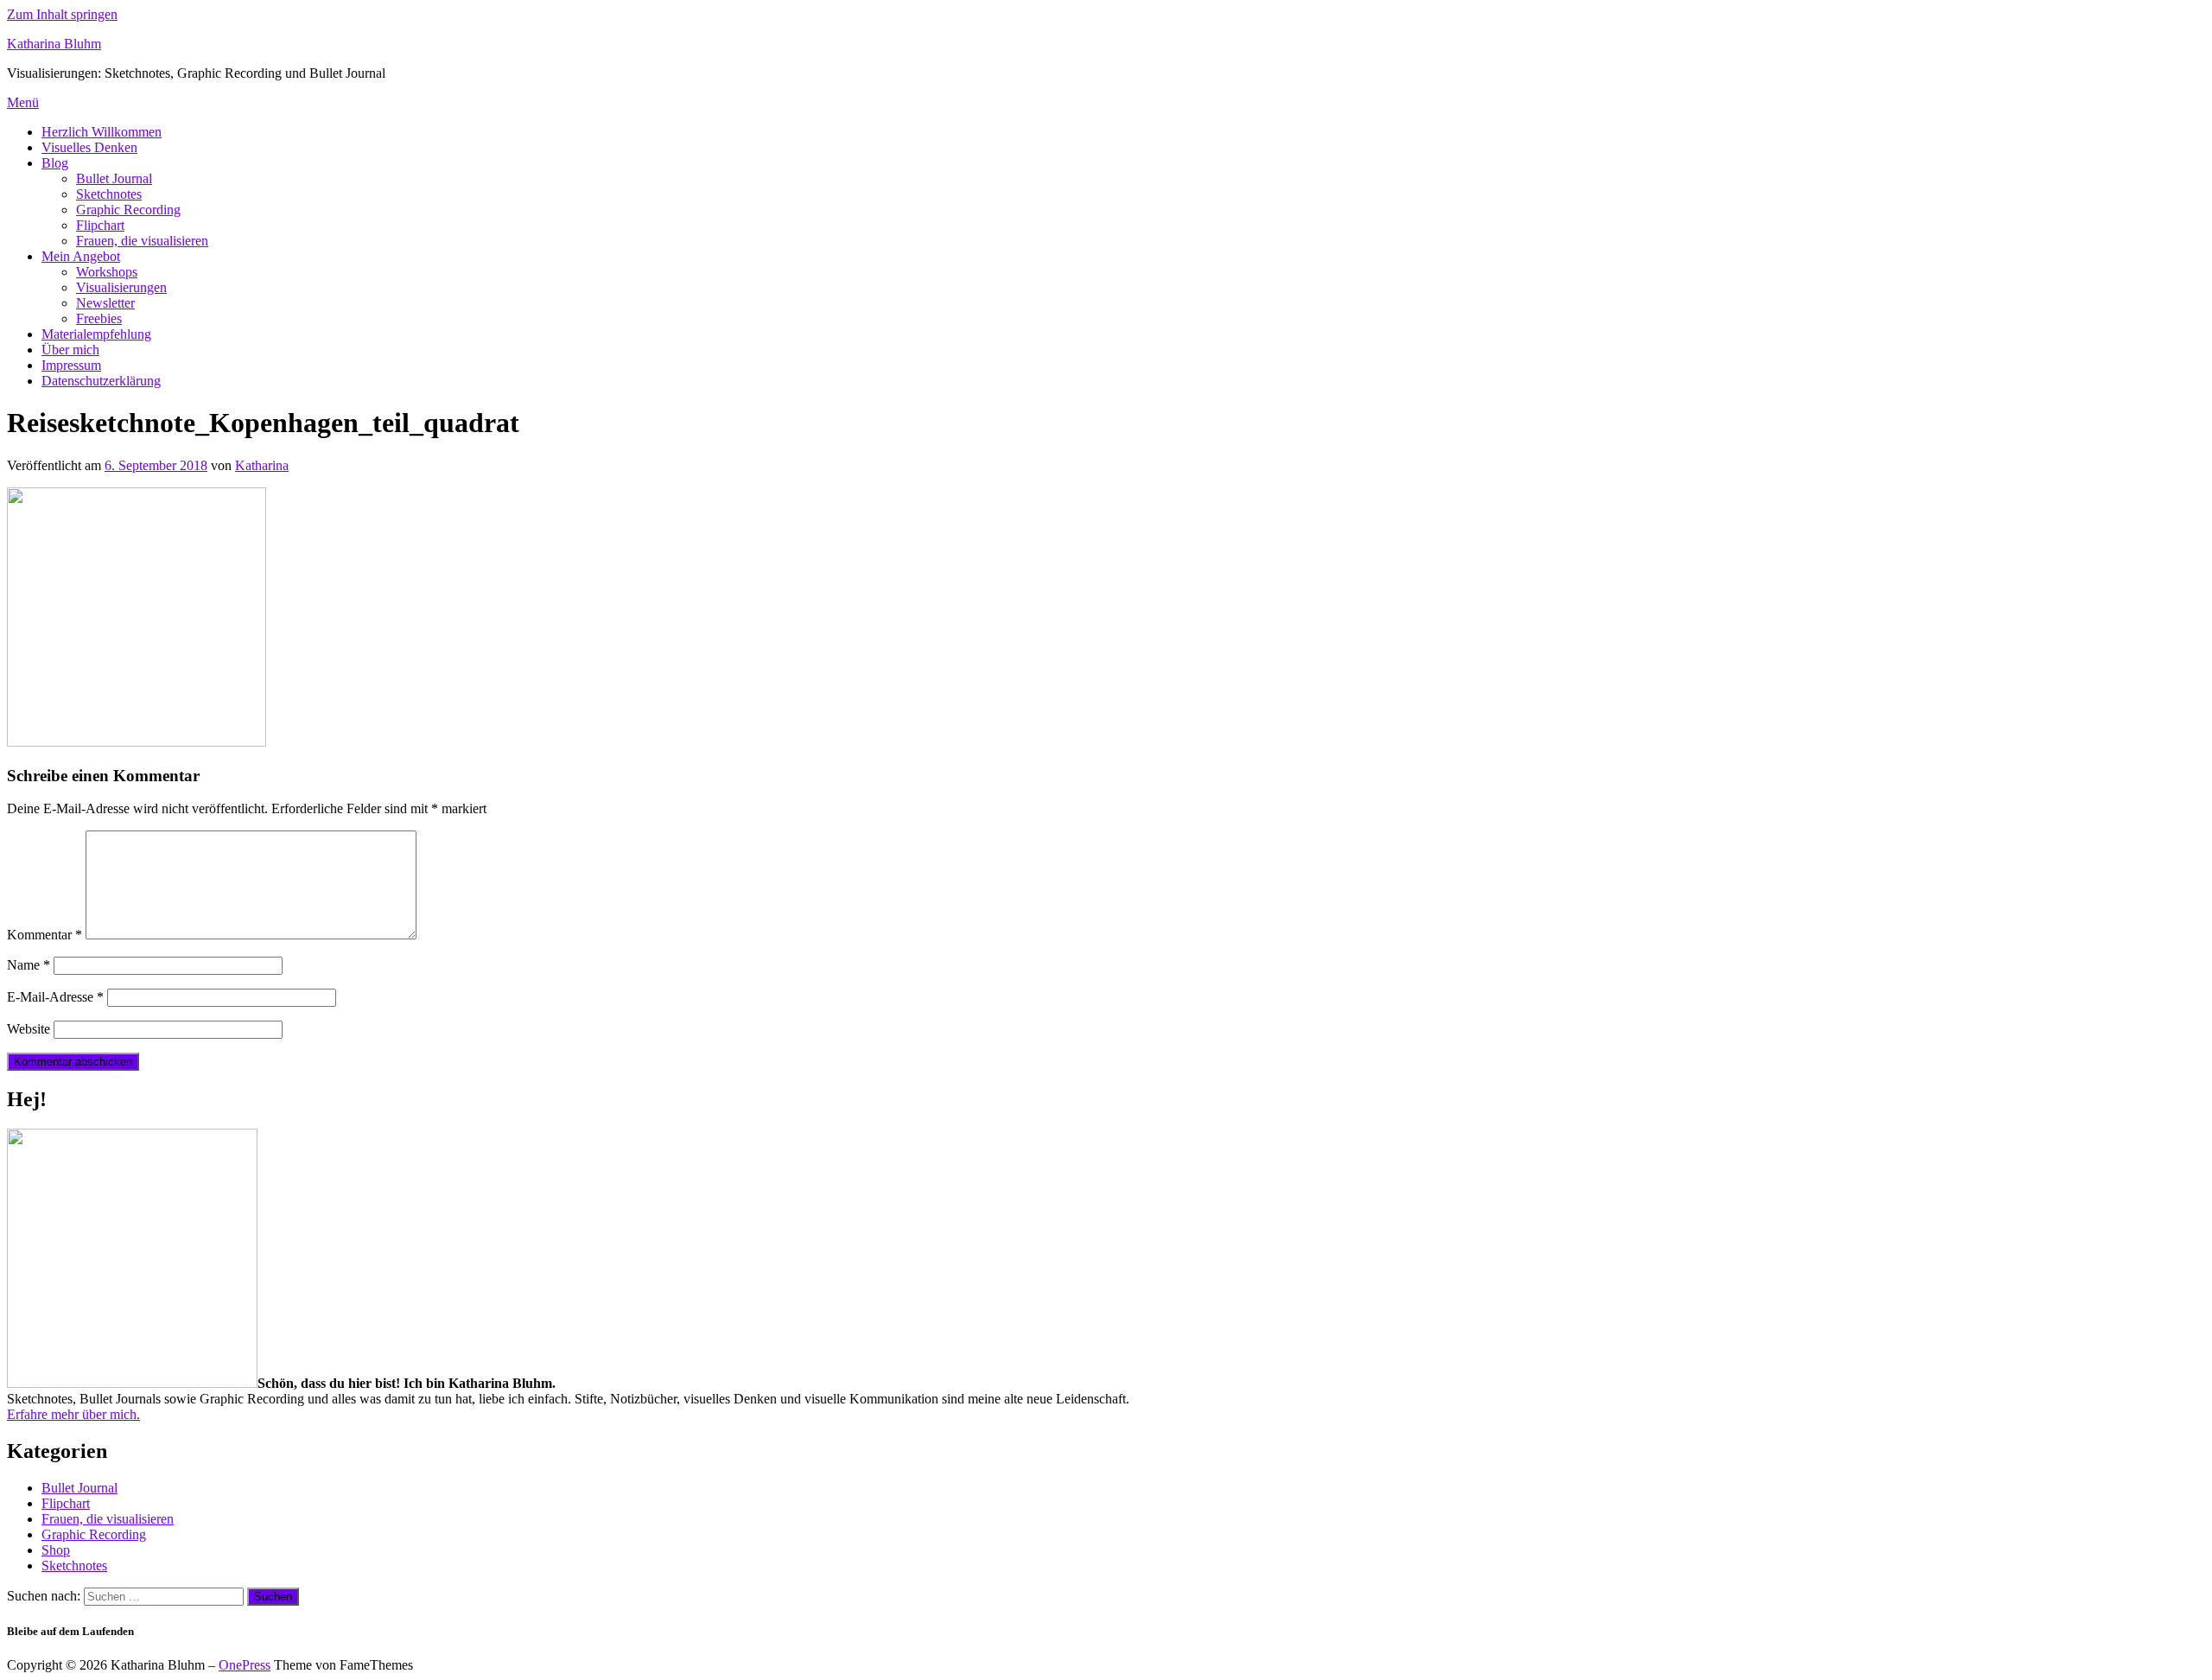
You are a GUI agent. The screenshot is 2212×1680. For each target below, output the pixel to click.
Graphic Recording (128, 210)
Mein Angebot (81, 256)
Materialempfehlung (96, 334)
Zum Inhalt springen (62, 14)
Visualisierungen (121, 287)
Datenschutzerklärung (101, 381)
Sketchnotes (109, 194)
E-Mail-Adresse (55, 997)
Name (29, 965)
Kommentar (44, 935)
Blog (55, 163)
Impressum (71, 365)
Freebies (99, 318)
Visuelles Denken (89, 147)
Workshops (107, 272)
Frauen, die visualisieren (142, 241)
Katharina (262, 465)
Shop (56, 1550)
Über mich (70, 350)
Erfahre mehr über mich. (73, 1414)
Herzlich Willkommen (102, 132)
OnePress (245, 1665)
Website (29, 1029)
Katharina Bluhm (54, 44)
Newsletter (105, 303)
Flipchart (100, 225)
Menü (23, 102)
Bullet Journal (114, 178)
